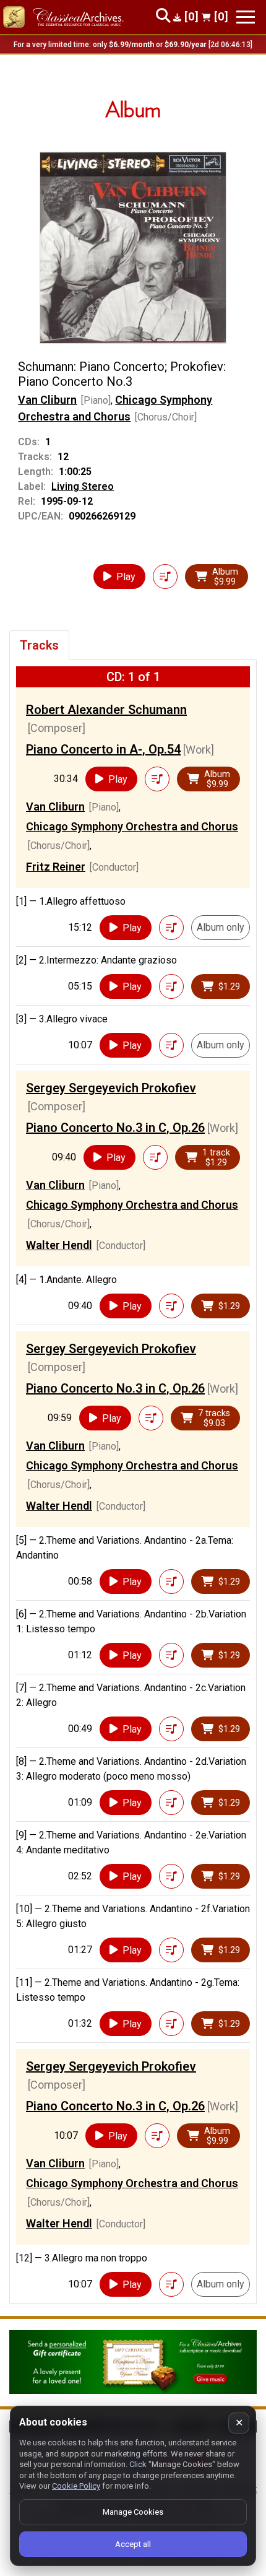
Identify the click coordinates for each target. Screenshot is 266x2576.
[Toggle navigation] (246, 17)
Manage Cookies (133, 2512)
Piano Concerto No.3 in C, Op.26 (115, 1128)
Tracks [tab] (39, 645)
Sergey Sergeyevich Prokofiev (111, 1088)
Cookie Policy (76, 2486)
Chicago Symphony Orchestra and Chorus (132, 826)
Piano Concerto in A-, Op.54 (103, 749)
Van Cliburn (47, 400)
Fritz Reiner (56, 867)
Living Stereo (83, 486)
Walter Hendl (59, 1245)
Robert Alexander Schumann (106, 710)
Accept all (133, 2544)
